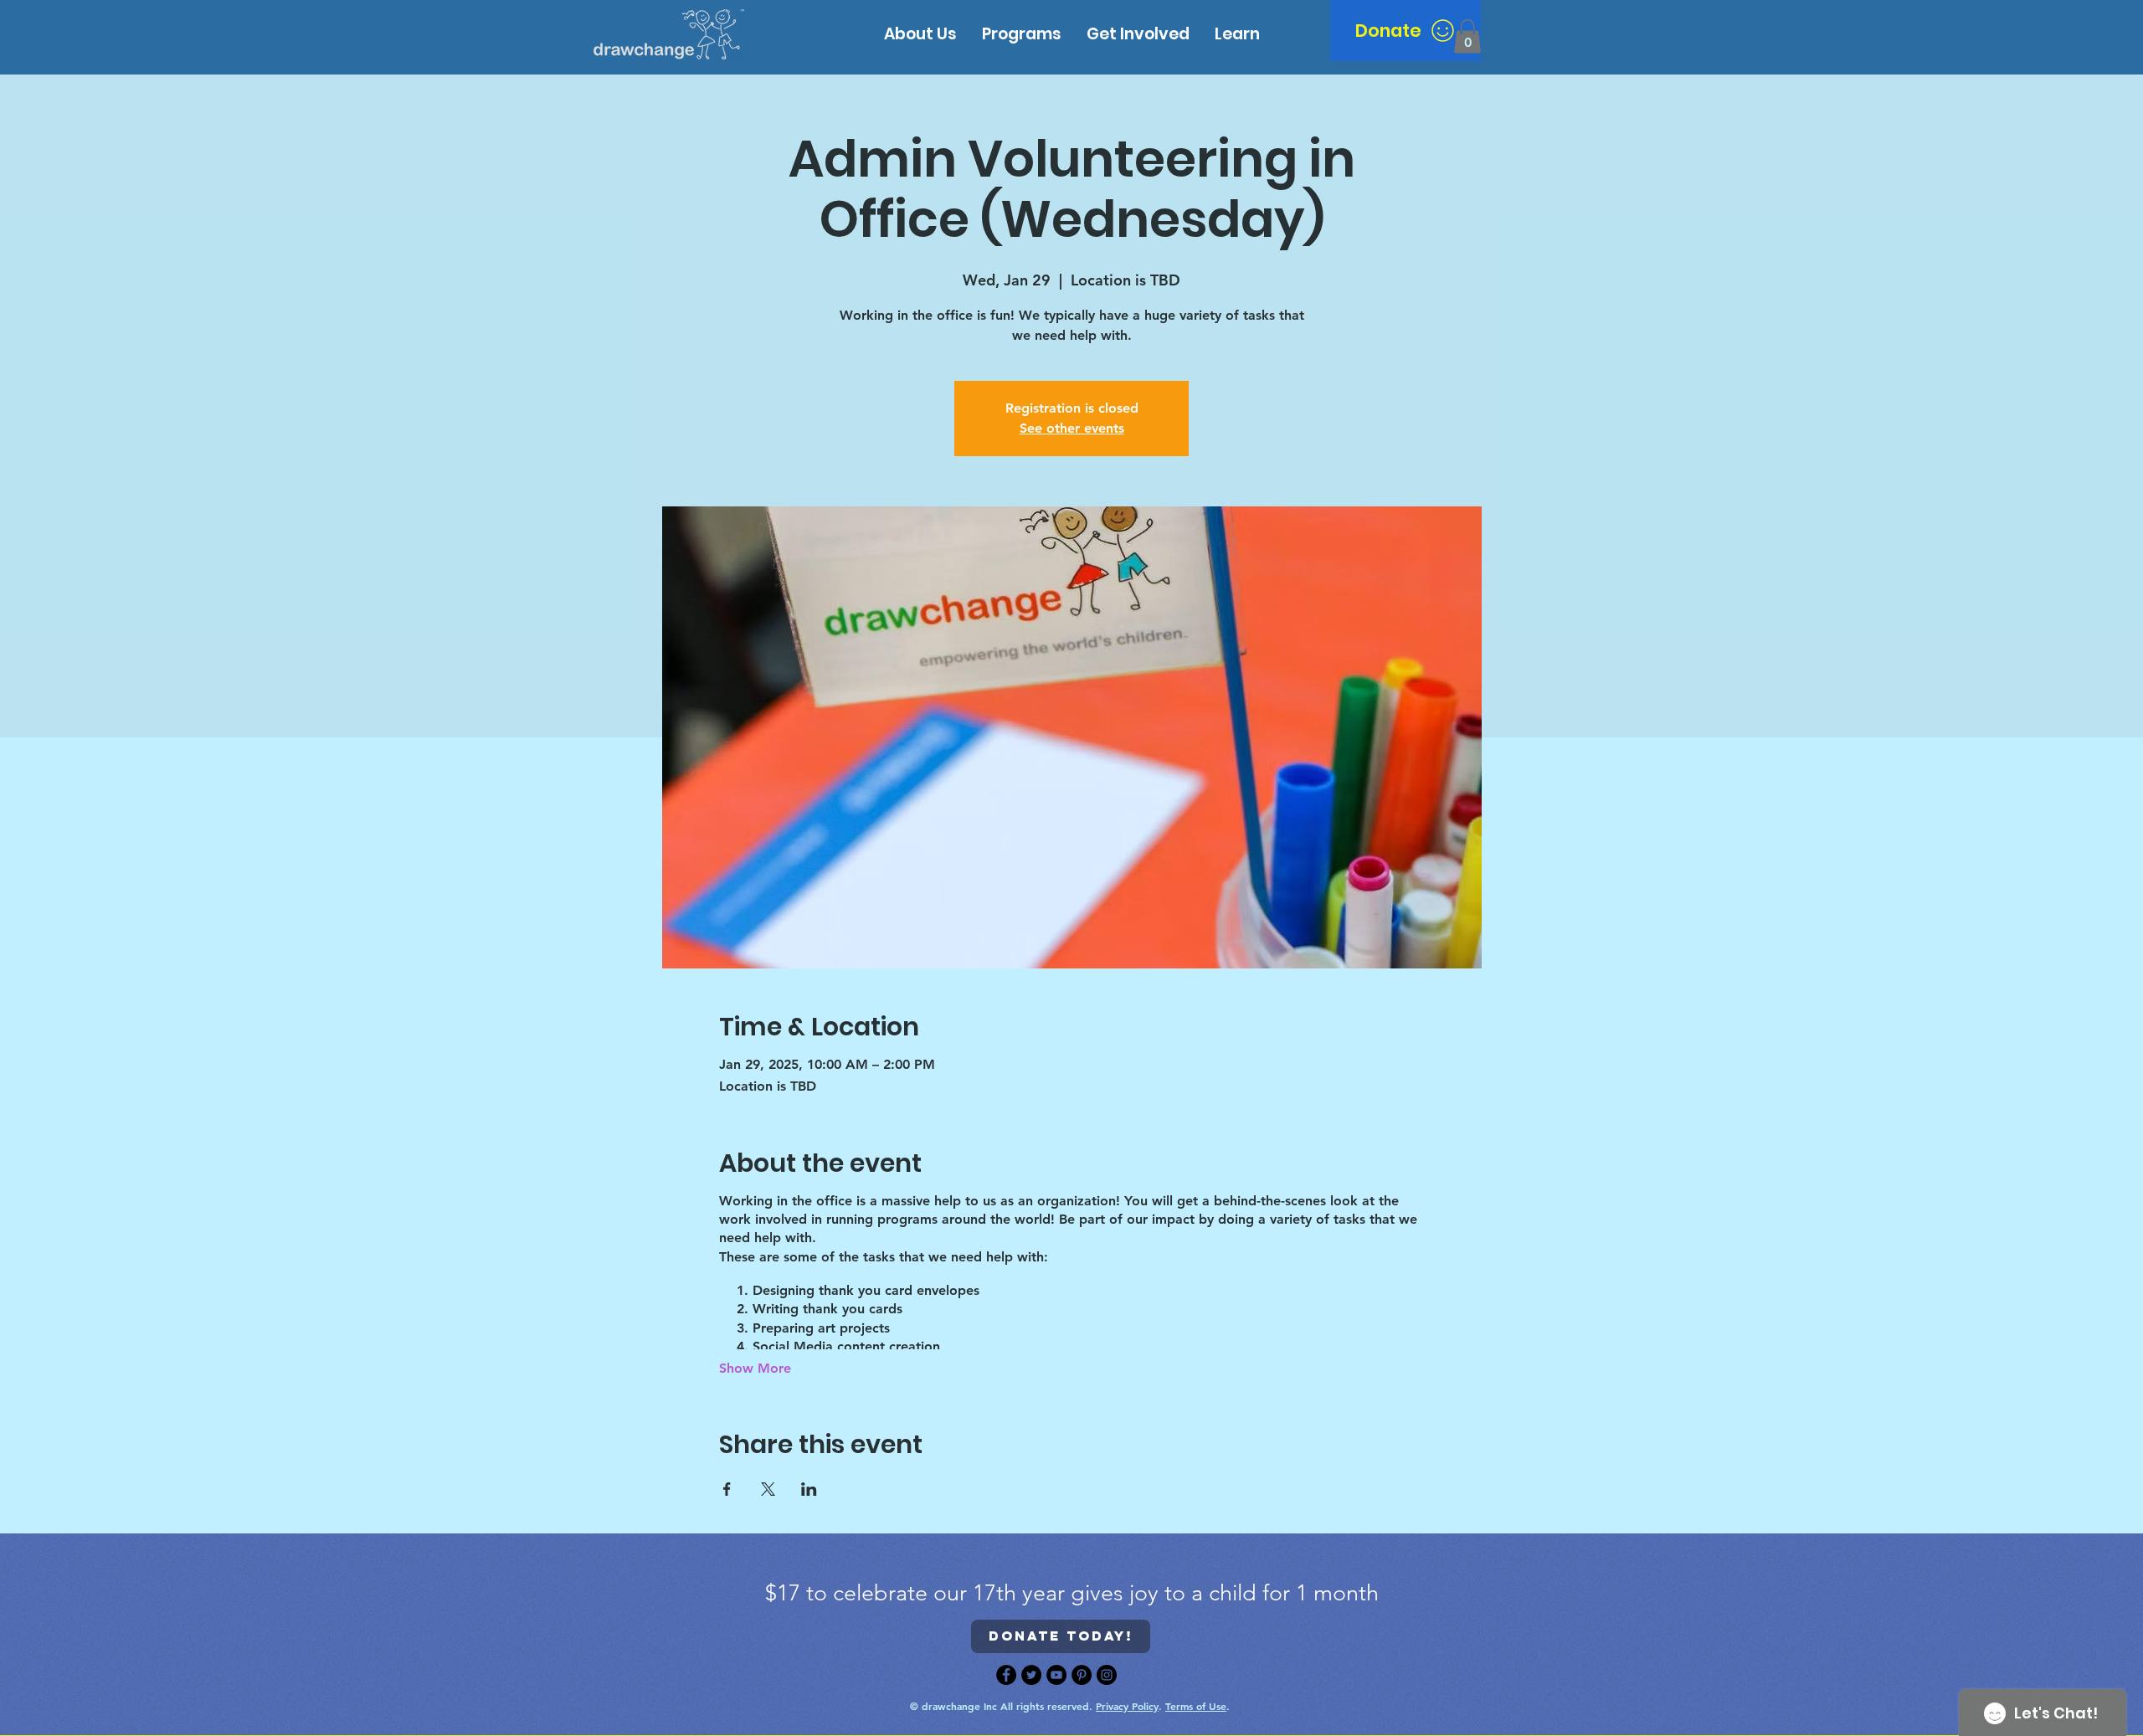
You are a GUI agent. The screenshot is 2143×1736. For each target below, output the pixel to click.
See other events (1072, 428)
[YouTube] (1056, 1675)
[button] (1237, 34)
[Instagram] (1107, 1675)
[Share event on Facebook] (727, 1489)
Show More (755, 1368)
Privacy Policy (1127, 1706)
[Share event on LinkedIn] (809, 1489)
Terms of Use (1196, 1706)
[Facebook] (1006, 1675)
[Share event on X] (768, 1489)
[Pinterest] (1082, 1675)
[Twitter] (1031, 1675)
